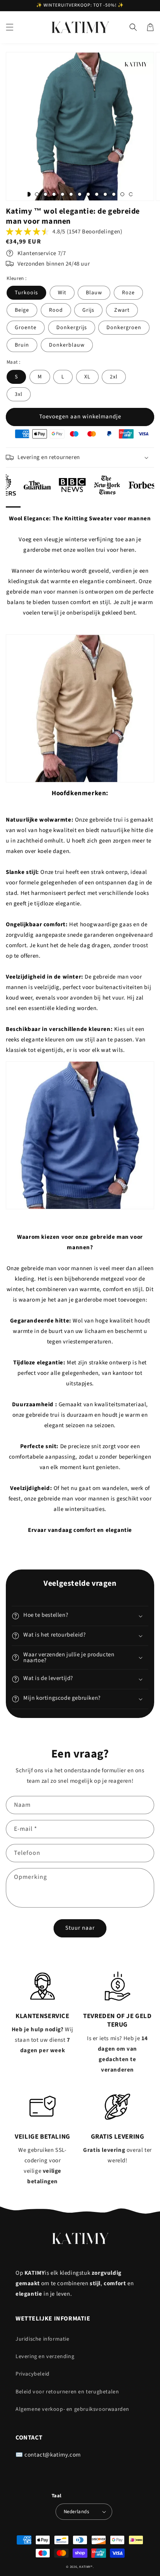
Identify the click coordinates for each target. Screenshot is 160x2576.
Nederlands (76, 2512)
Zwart (122, 310)
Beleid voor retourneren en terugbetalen (67, 2392)
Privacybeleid (33, 2374)
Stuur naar (80, 1928)
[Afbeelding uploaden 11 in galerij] (114, 194)
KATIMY (85, 2567)
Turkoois (26, 293)
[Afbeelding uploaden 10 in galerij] (105, 194)
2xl (114, 377)
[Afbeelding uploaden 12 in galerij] (122, 194)
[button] (10, 27)
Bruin (22, 345)
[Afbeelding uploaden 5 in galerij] (63, 194)
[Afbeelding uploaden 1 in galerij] (28, 194)
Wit (62, 293)
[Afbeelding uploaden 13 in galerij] (131, 194)
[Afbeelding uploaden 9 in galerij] (97, 194)
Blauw (94, 293)
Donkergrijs (72, 328)
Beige (22, 310)
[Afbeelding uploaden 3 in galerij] (45, 194)
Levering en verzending (45, 2357)
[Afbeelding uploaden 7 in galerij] (80, 194)
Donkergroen (124, 328)
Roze (128, 293)
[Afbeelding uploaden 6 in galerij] (71, 194)
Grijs (88, 310)
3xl (19, 394)
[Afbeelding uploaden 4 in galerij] (54, 194)
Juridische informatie (43, 2339)
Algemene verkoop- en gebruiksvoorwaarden (72, 2409)
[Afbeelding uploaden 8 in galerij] (88, 194)
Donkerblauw (67, 345)
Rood (56, 310)
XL (87, 377)
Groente (26, 328)
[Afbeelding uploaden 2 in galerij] (37, 194)
